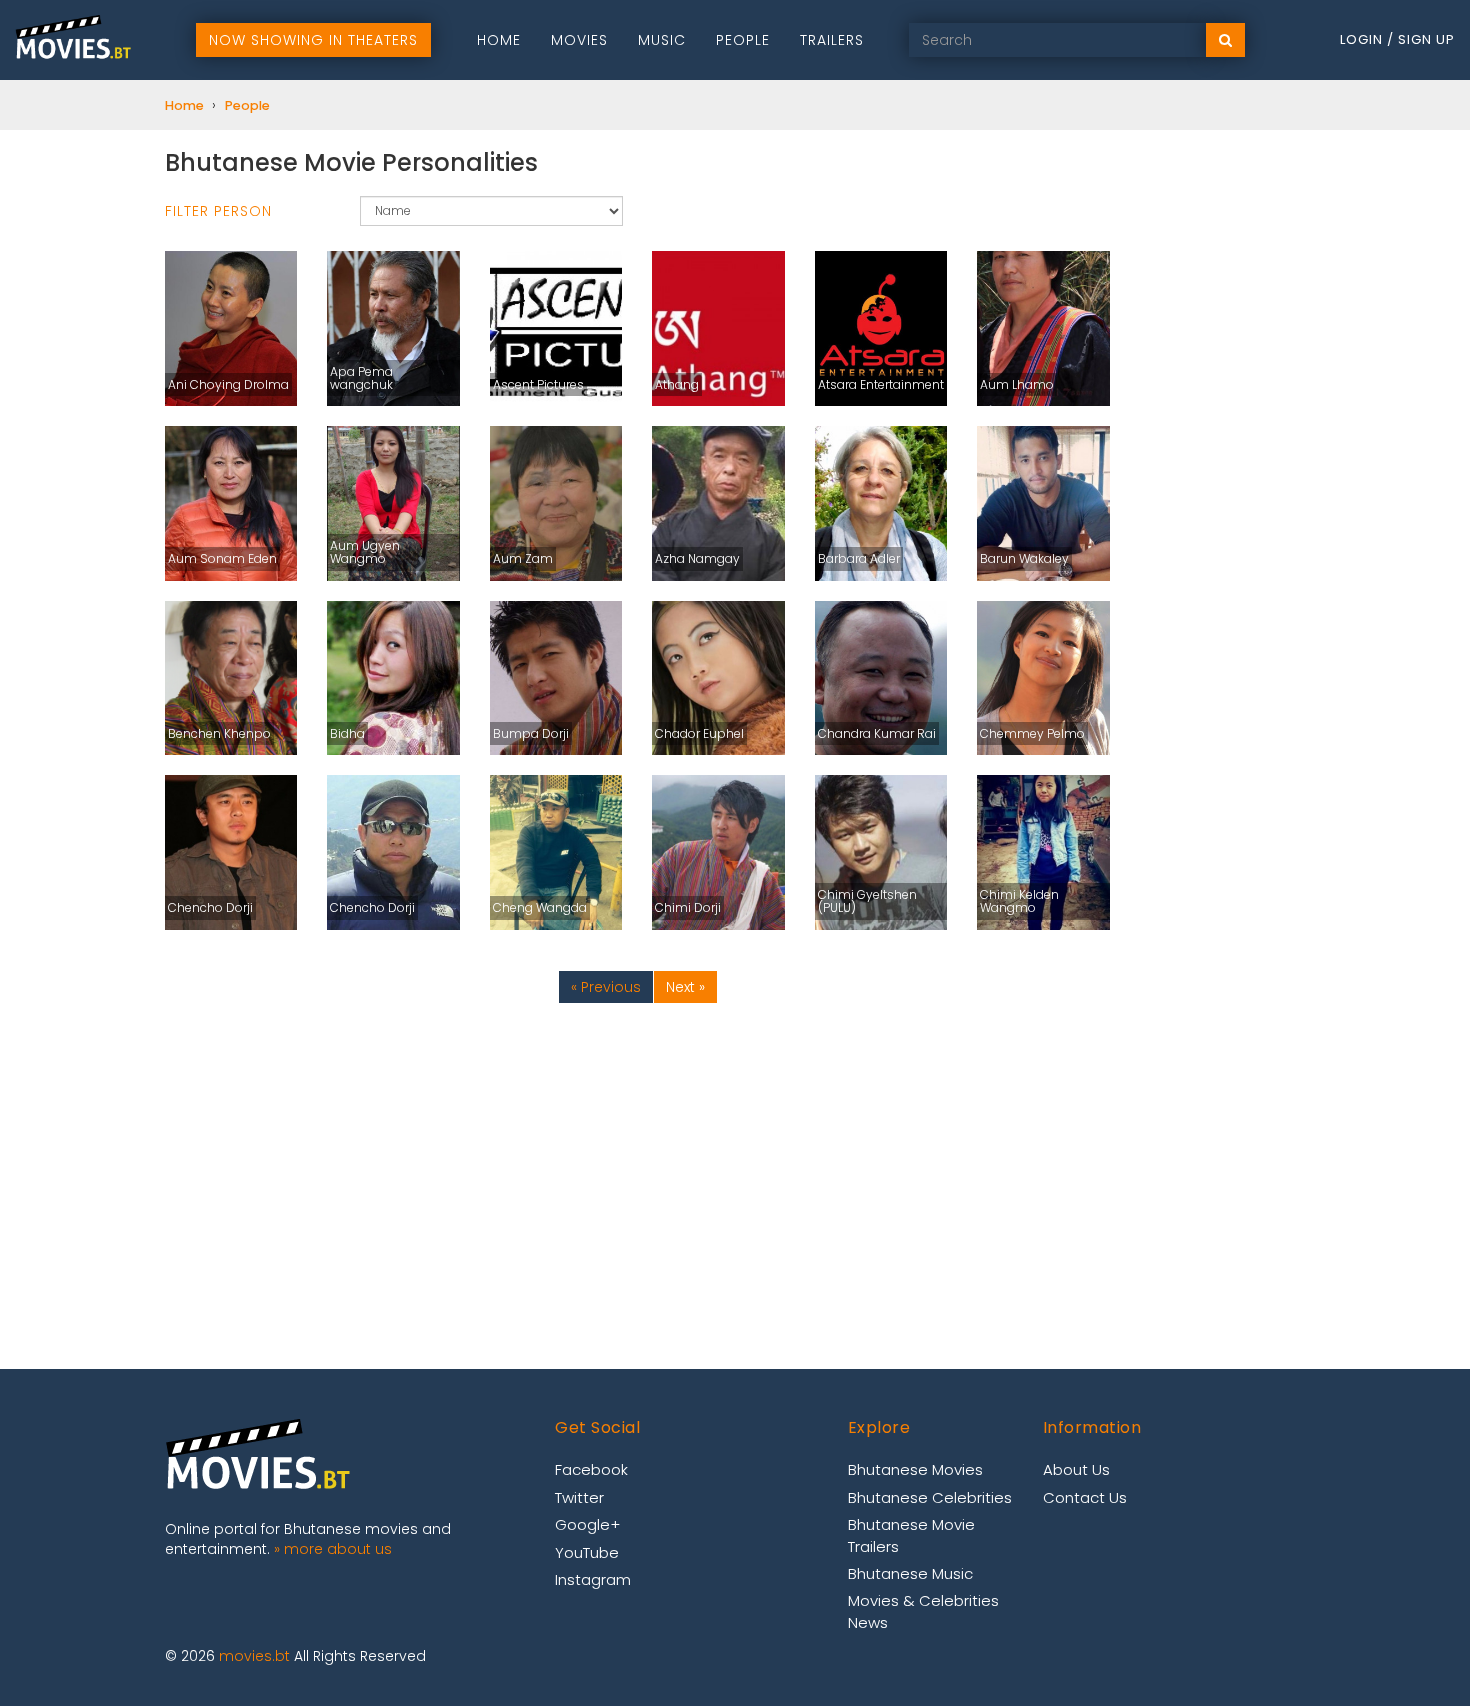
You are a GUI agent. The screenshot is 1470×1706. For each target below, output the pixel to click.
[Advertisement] (637, 1169)
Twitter (579, 1497)
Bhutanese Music (910, 1573)
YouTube (587, 1552)
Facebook (591, 1469)
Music (662, 40)
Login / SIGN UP (1397, 39)
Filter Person (218, 211)
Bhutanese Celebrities (930, 1497)
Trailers (832, 40)
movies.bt (254, 1656)
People (743, 40)
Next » (685, 987)
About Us (1076, 1469)
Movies (579, 40)
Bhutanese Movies (915, 1469)
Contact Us (1085, 1497)
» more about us (333, 1549)
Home (499, 40)
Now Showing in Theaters (313, 40)
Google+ (587, 1524)
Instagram (593, 1579)
